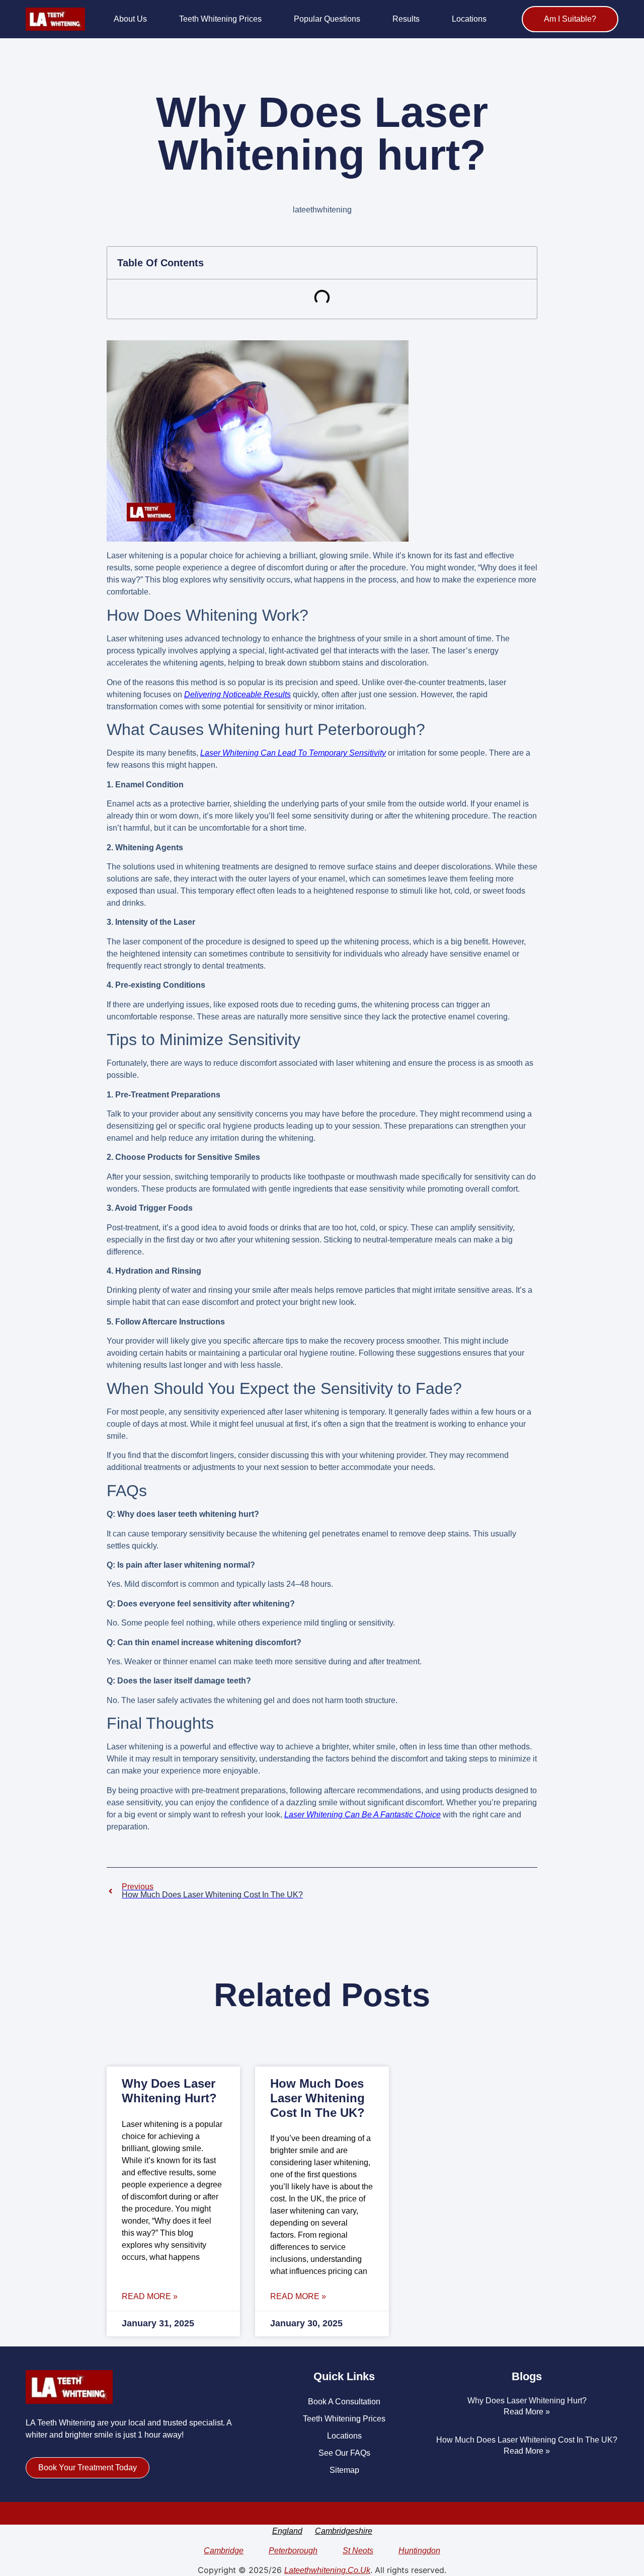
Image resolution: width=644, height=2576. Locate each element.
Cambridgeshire (344, 2531)
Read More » (150, 2297)
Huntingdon (419, 2551)
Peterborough (293, 2551)
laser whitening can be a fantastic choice (363, 1815)
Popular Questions (327, 19)
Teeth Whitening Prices (220, 19)
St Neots (358, 2551)
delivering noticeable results (237, 694)
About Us (130, 19)
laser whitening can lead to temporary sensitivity (293, 753)
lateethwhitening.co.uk (327, 2570)
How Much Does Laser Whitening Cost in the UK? (317, 2098)
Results (406, 19)
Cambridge (224, 2551)
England (287, 2531)
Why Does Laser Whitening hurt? (169, 2091)
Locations (469, 19)
